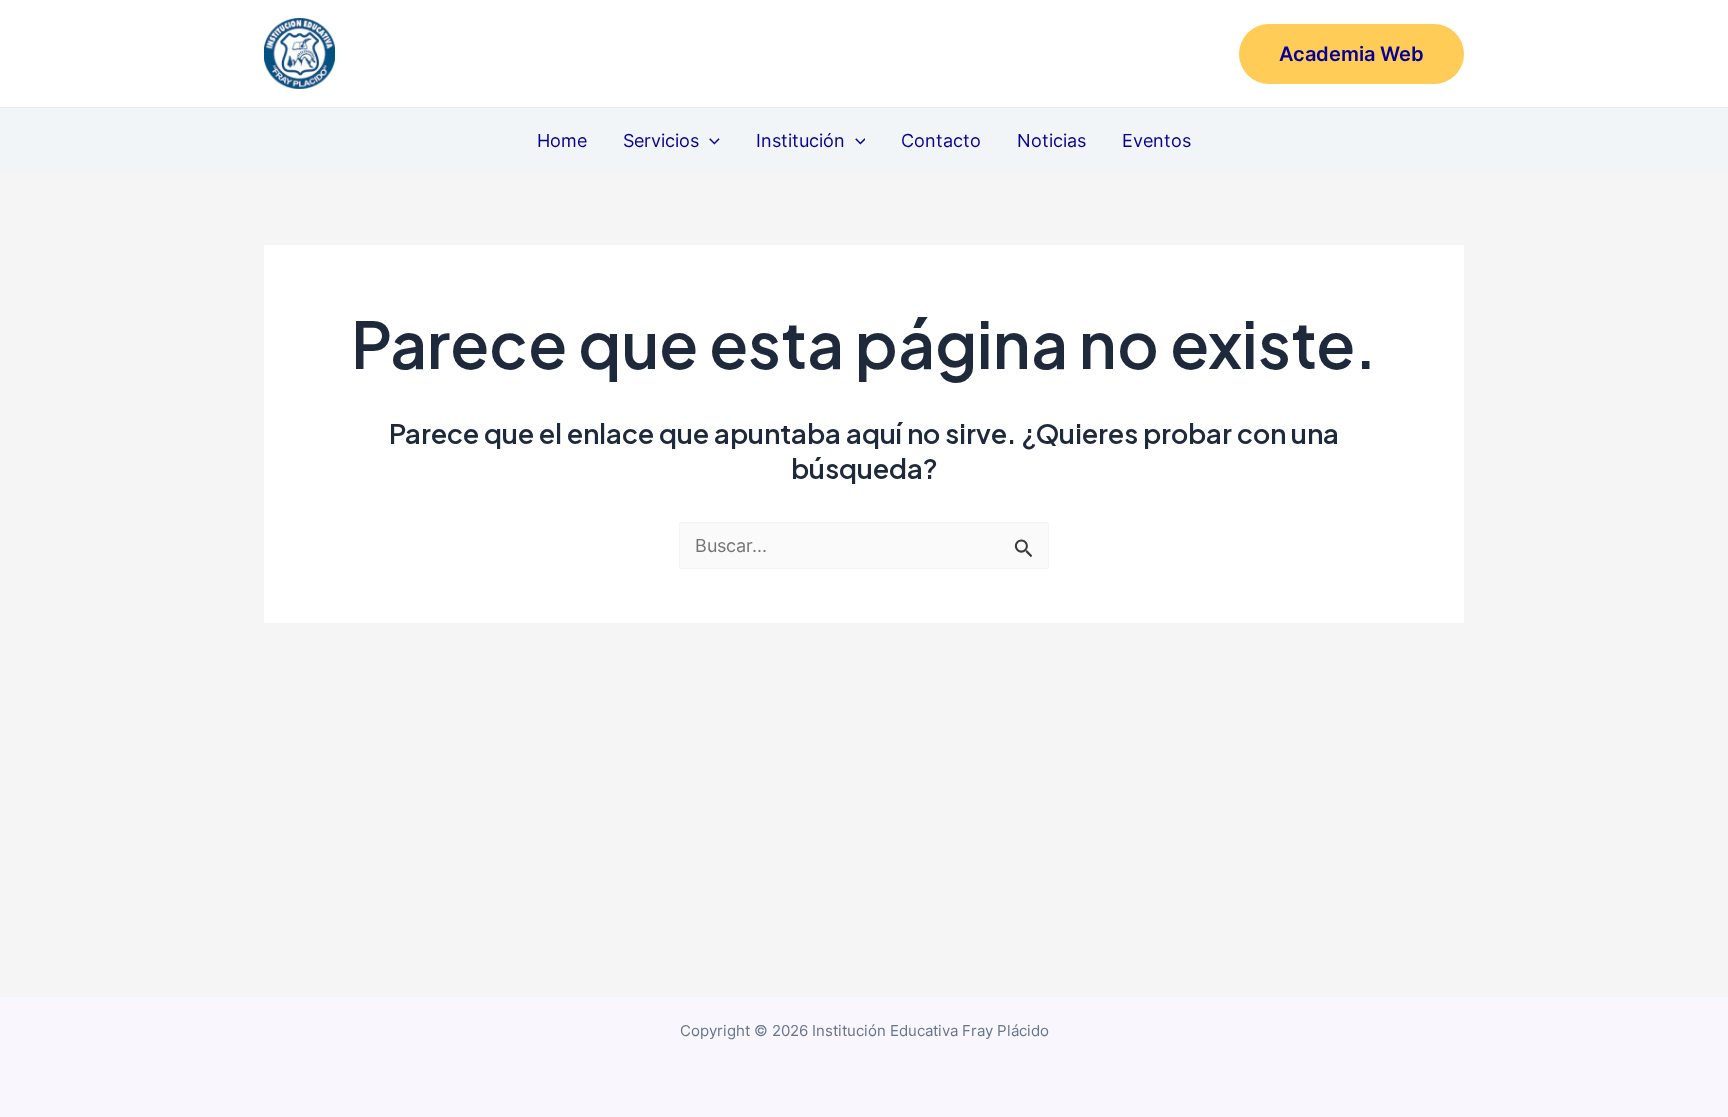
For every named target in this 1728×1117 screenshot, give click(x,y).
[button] (1351, 54)
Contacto (941, 140)
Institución (800, 140)
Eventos (1156, 140)
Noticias (1051, 140)
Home (562, 140)
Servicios (661, 140)
